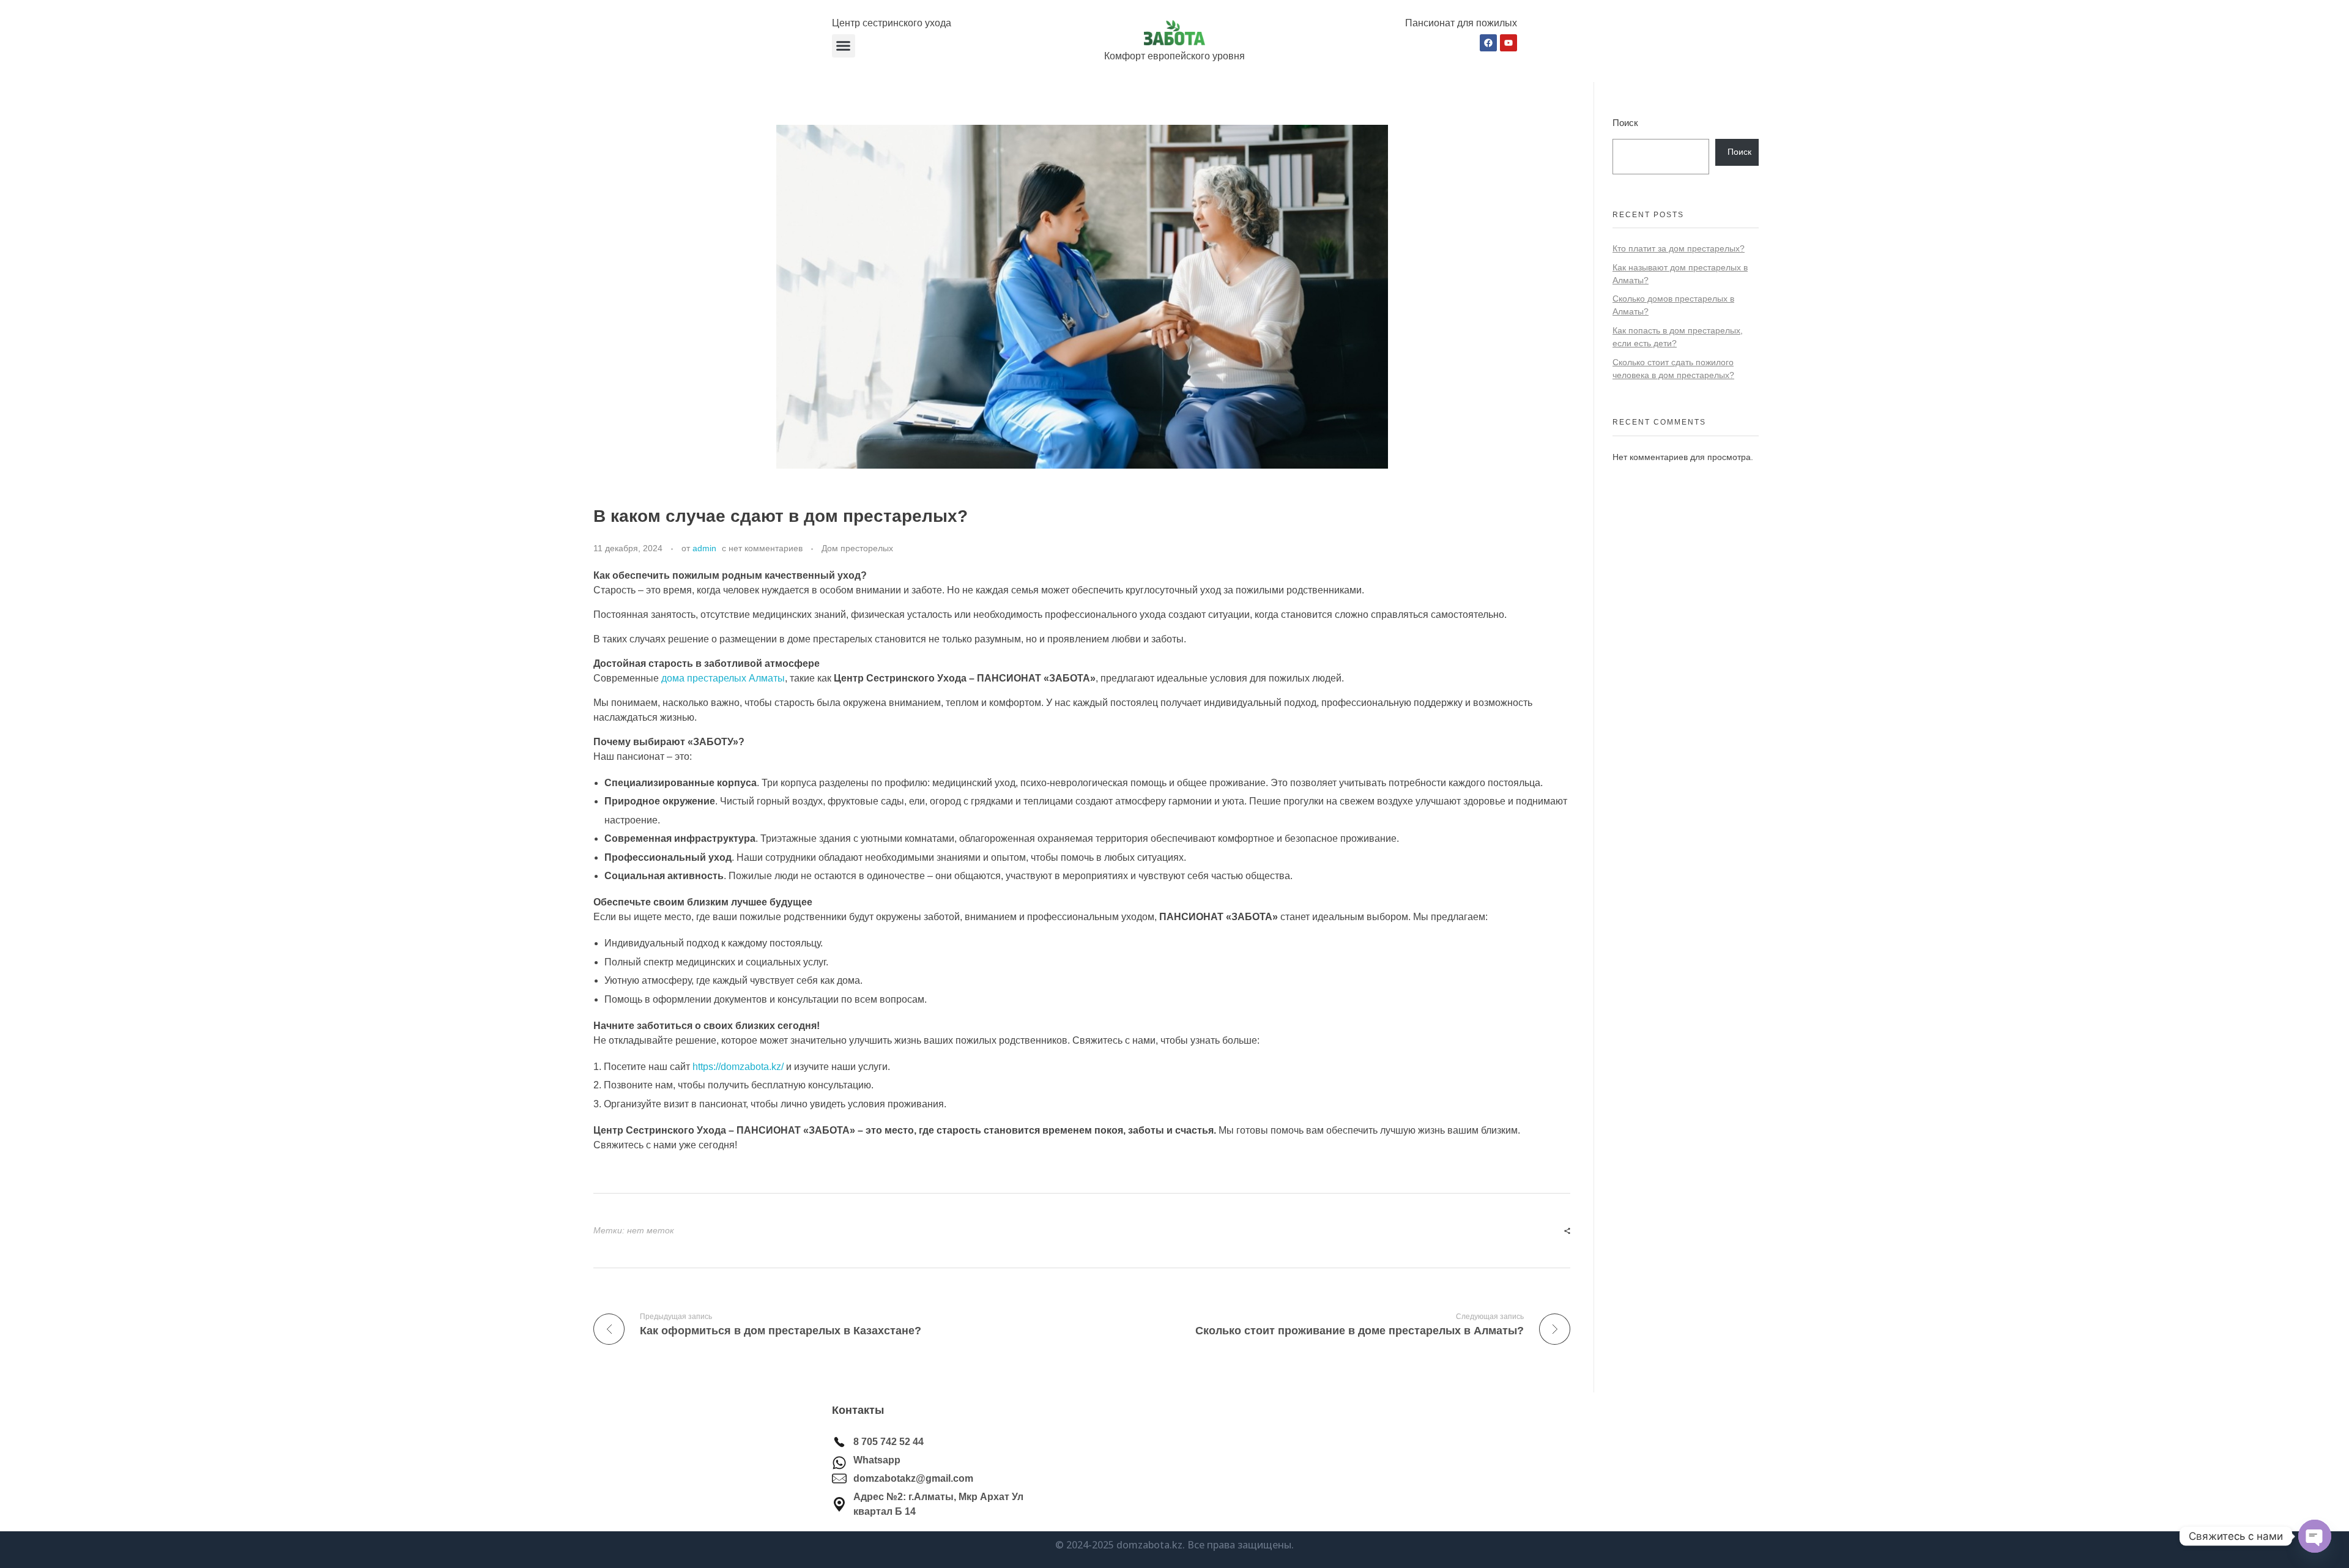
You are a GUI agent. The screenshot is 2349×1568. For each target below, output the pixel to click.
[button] (844, 46)
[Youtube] (1508, 43)
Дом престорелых (857, 548)
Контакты (858, 1410)
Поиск (1625, 123)
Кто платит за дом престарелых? (1679, 248)
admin (704, 548)
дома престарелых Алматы (723, 678)
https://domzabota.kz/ (738, 1067)
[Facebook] (1488, 43)
